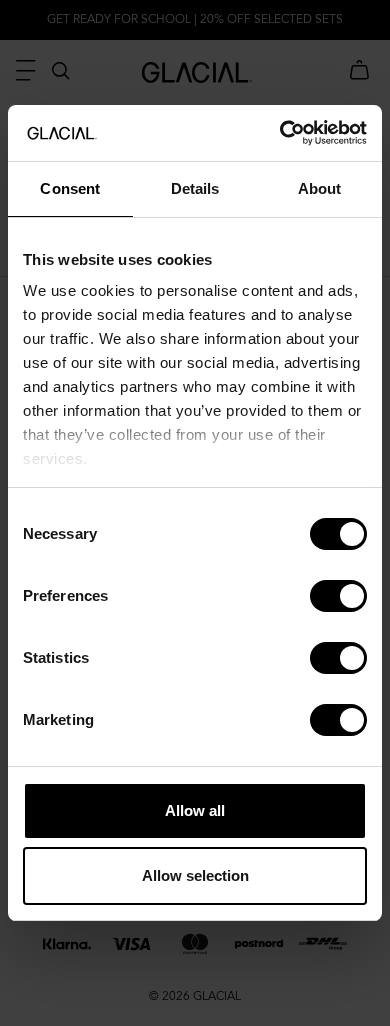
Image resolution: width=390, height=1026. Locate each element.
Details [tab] (195, 188)
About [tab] (320, 188)
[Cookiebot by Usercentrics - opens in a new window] (280, 133)
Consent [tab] (70, 188)
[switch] (338, 596)
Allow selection (195, 875)
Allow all (195, 810)
